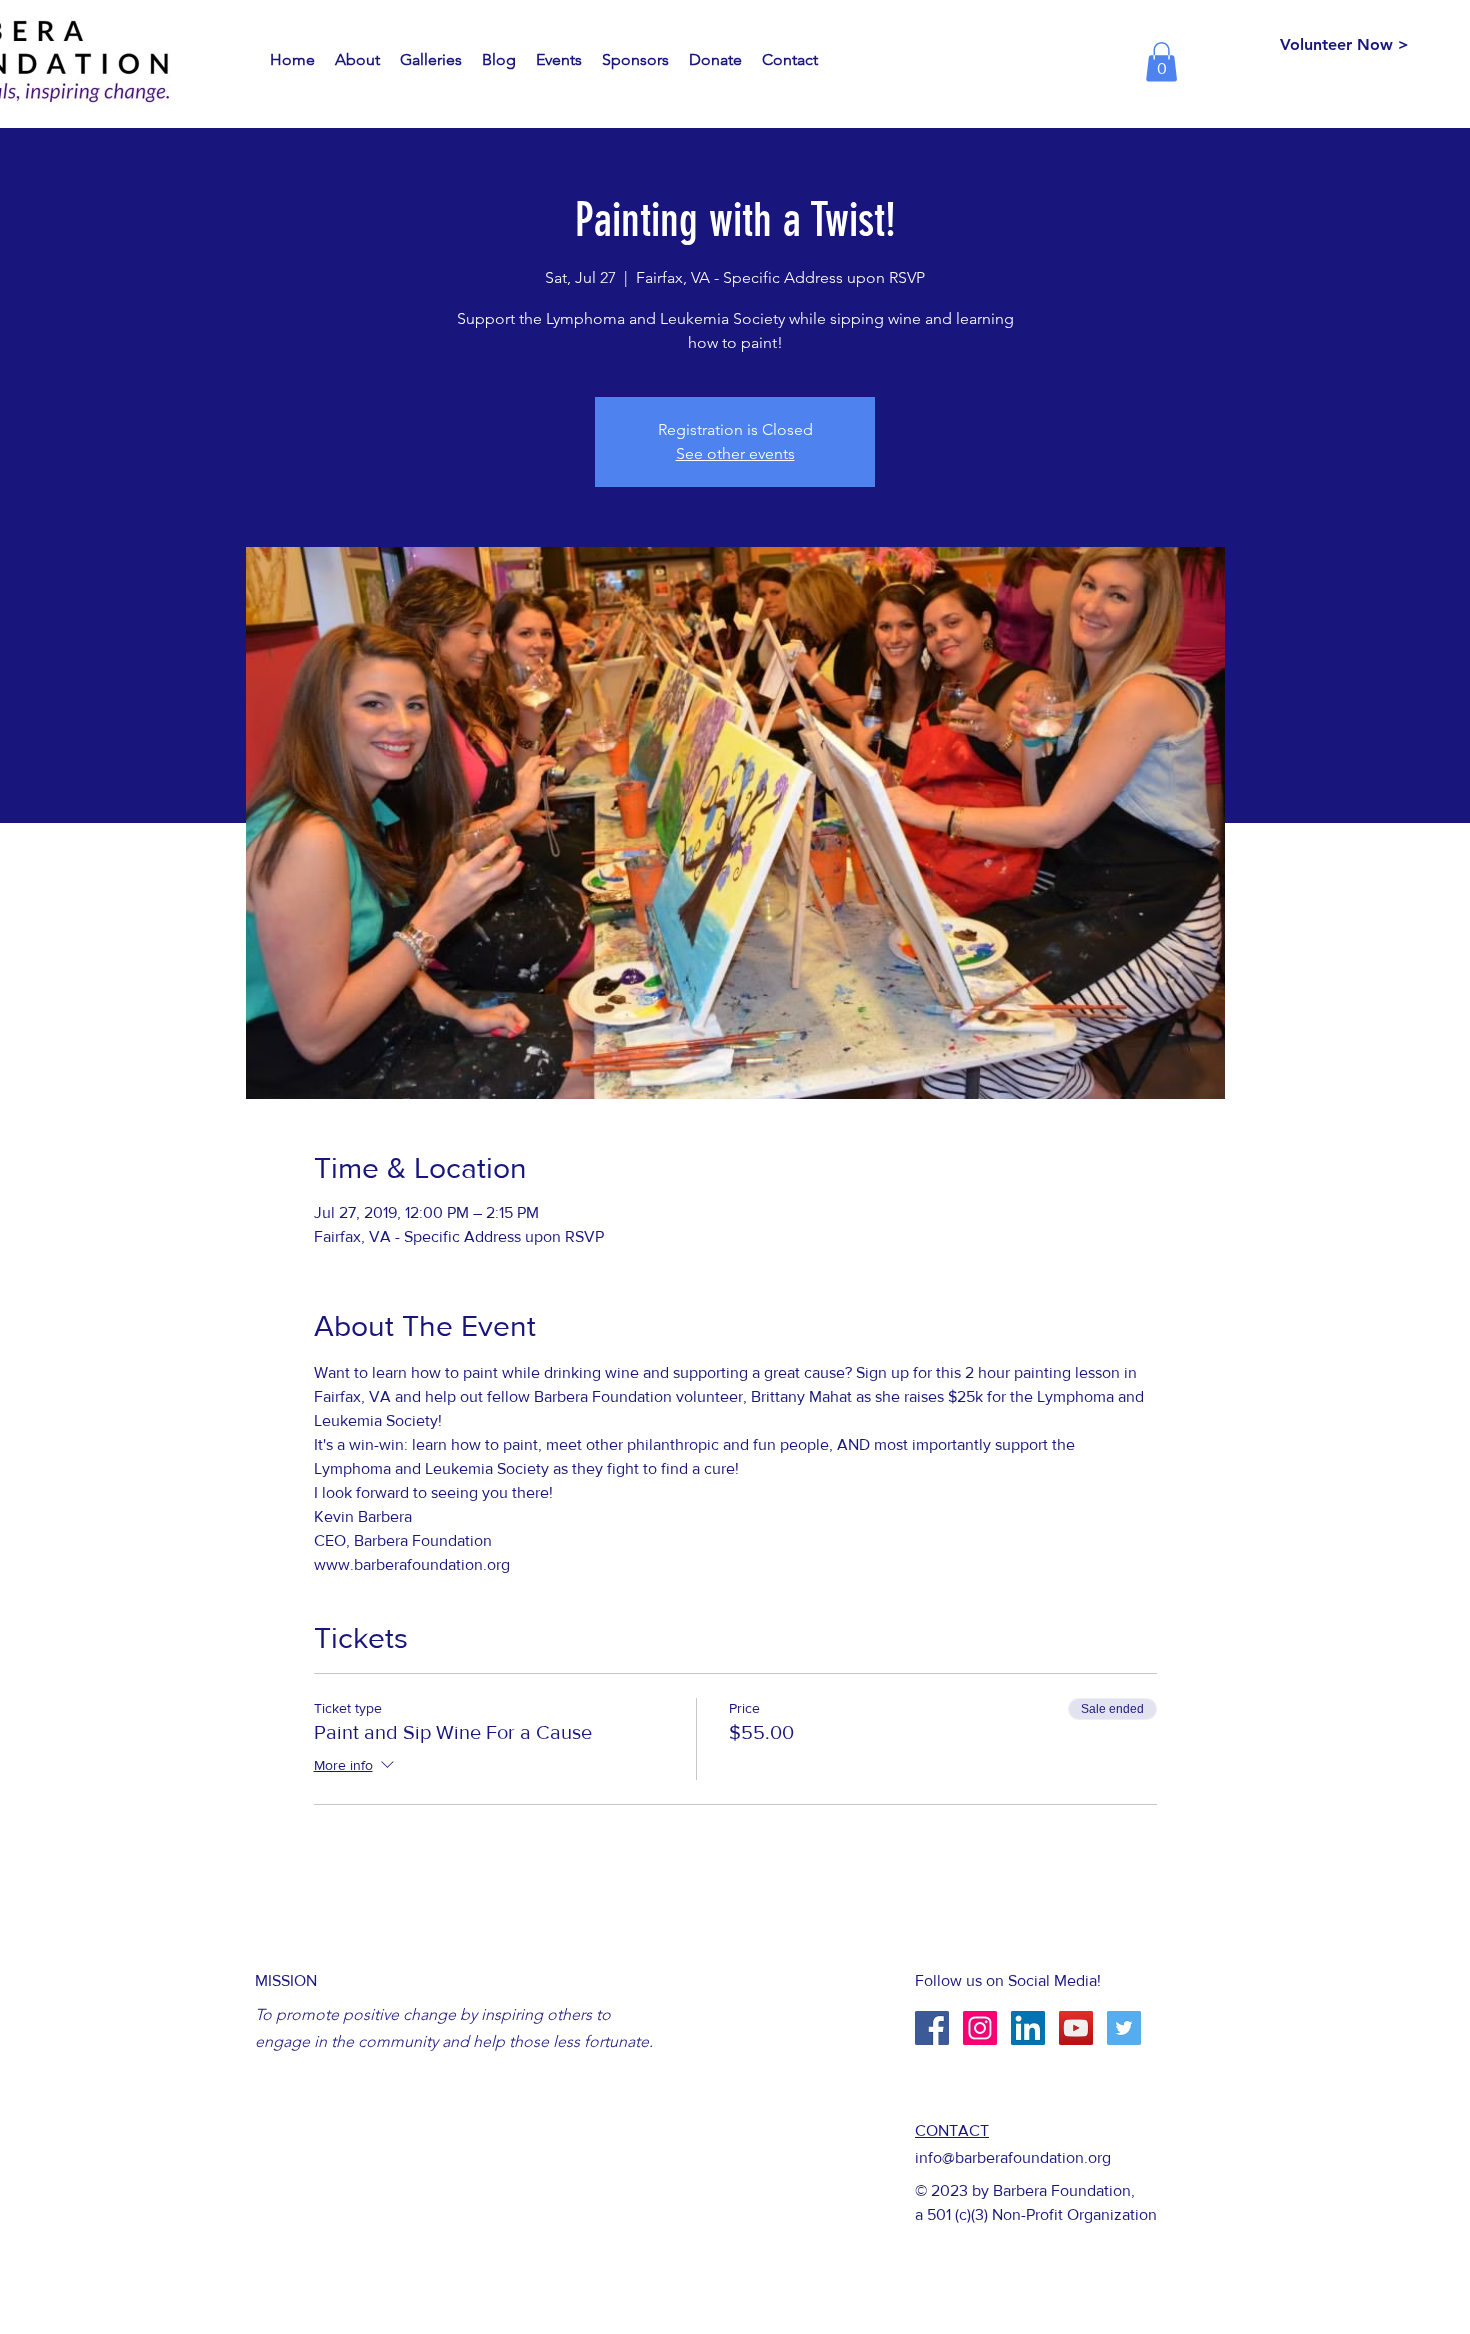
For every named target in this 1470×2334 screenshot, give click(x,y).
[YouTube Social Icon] (1076, 2028)
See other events (735, 453)
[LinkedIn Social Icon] (1028, 2028)
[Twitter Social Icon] (1124, 2028)
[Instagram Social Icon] (980, 2028)
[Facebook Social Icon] (932, 2028)
